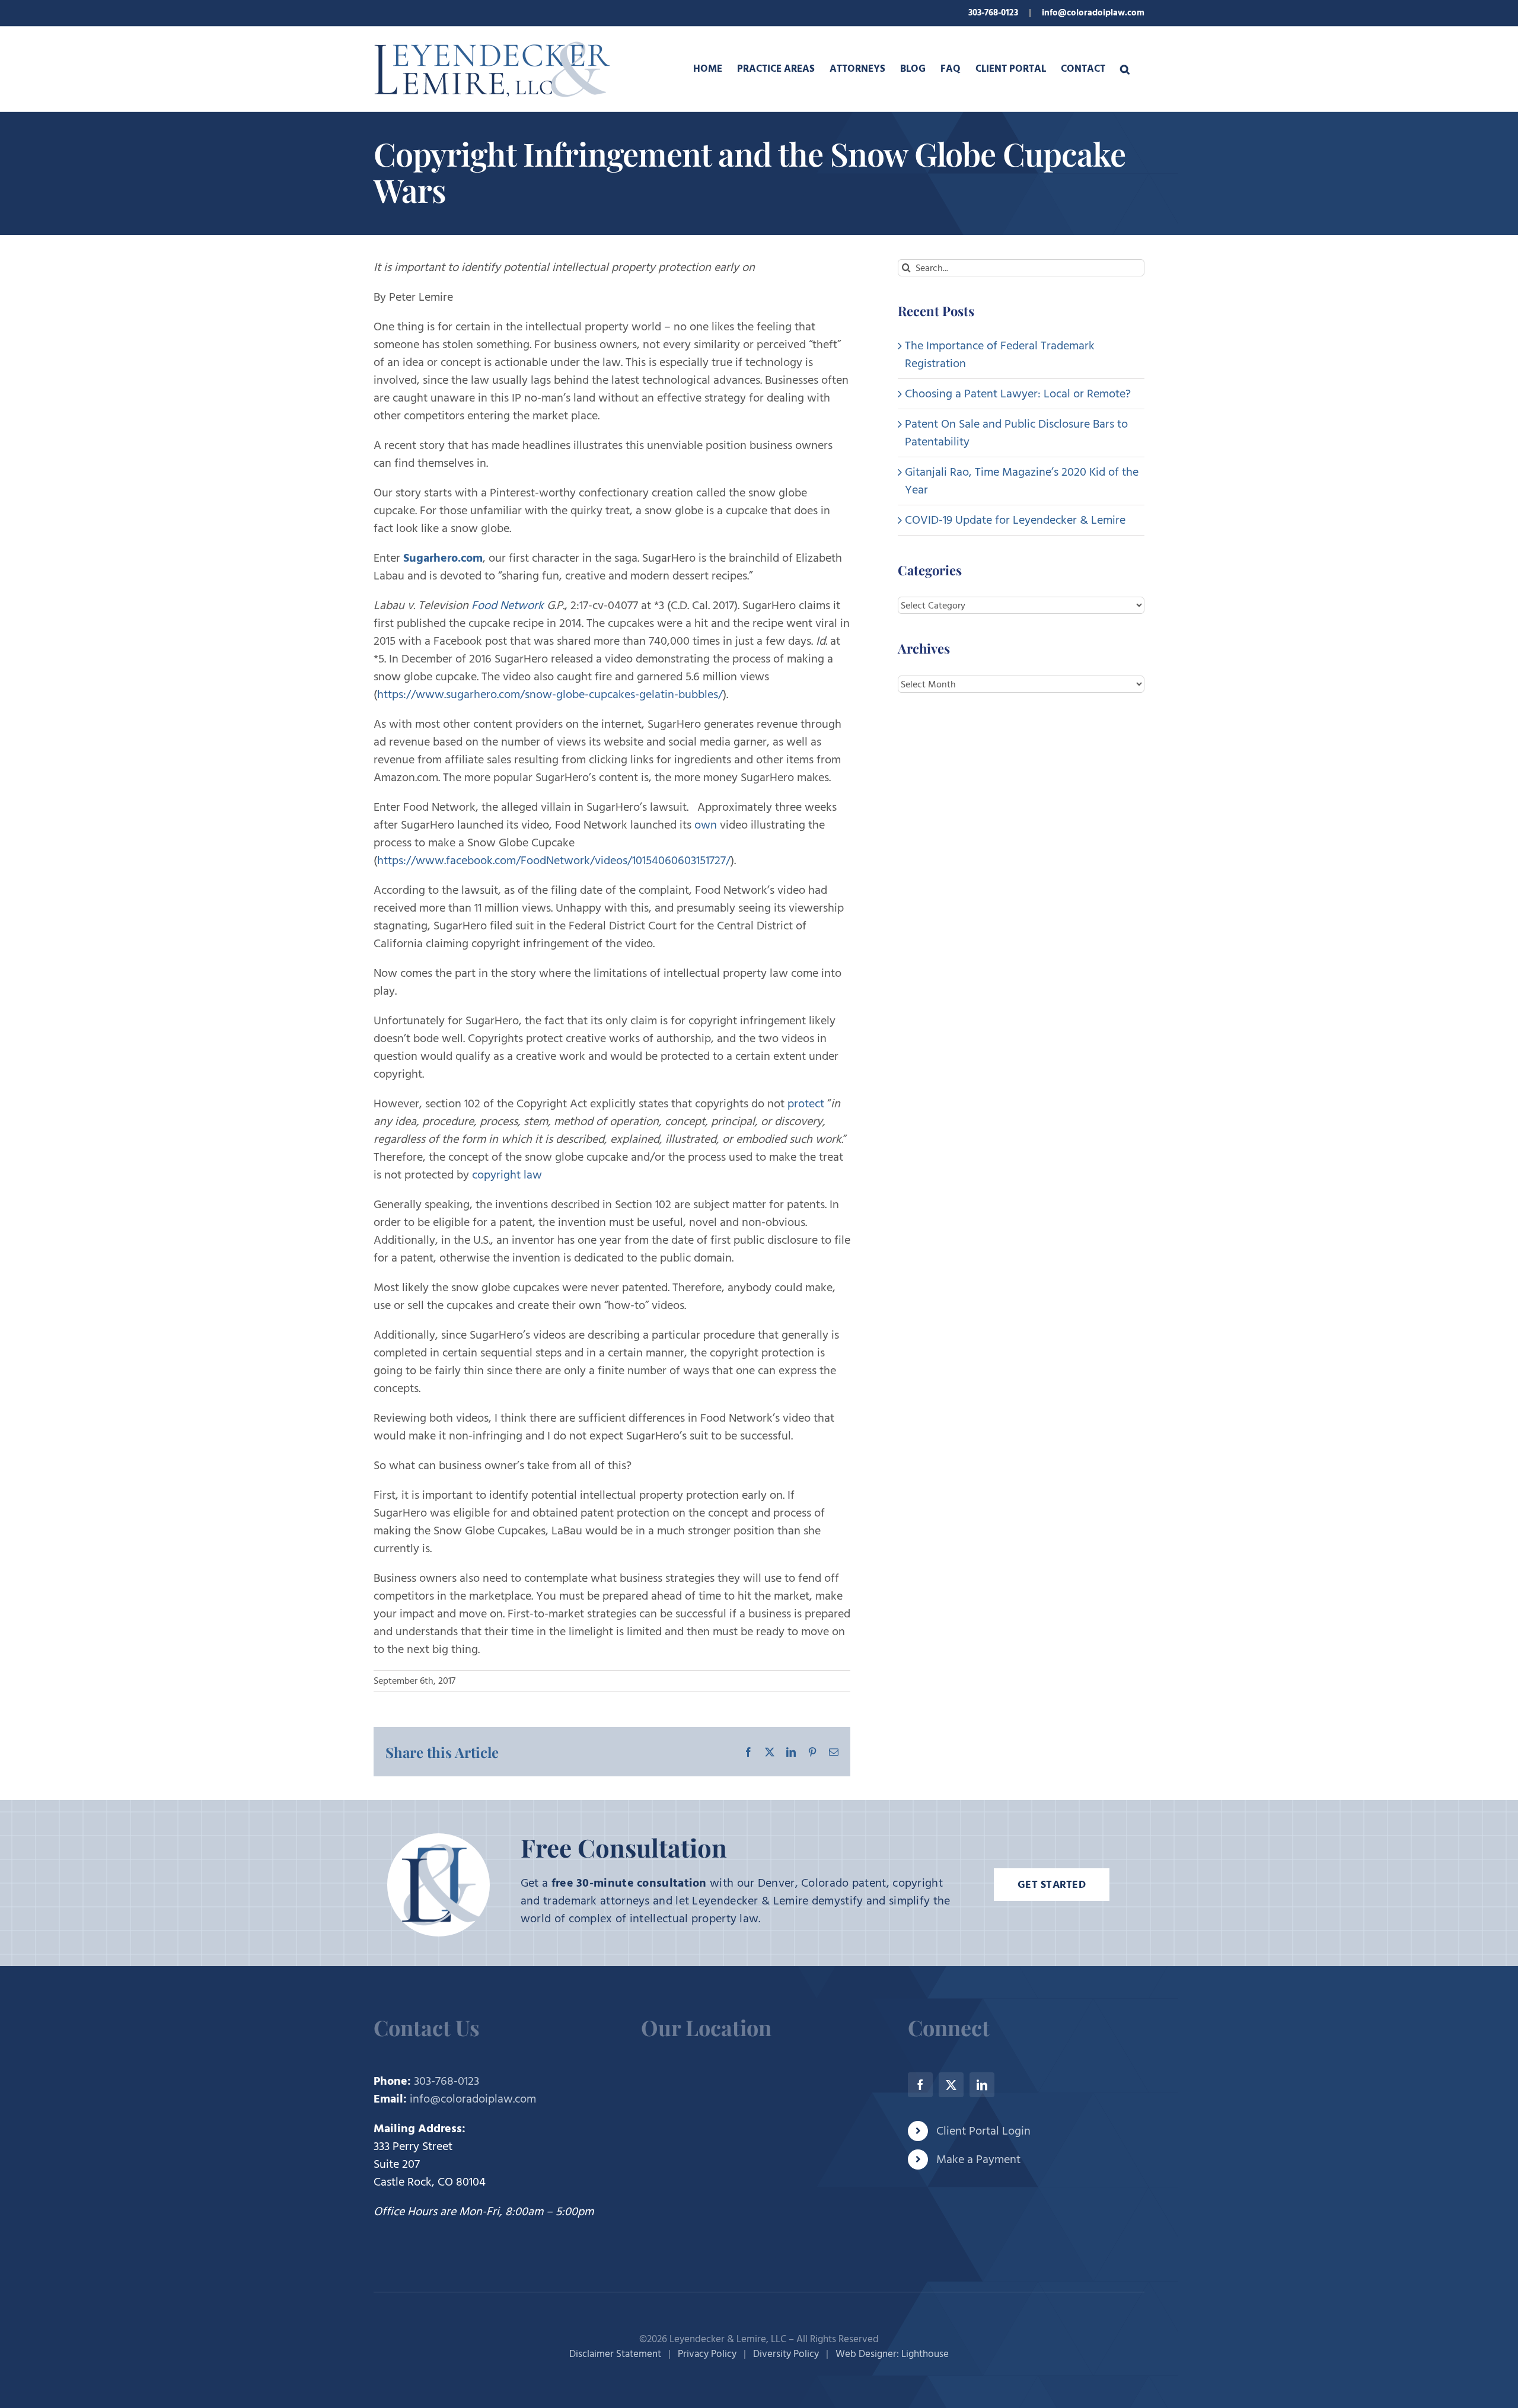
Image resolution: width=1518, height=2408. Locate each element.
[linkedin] (982, 2085)
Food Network (508, 606)
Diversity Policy (786, 2354)
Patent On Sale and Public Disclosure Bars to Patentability (1016, 433)
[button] (1125, 69)
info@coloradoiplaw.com (1093, 13)
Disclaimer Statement (615, 2354)
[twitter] (951, 2085)
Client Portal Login (983, 2131)
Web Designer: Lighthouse (892, 2354)
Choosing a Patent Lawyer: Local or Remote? (1018, 394)
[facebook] (920, 2085)
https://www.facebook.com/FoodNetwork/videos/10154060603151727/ (554, 861)
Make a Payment (978, 2159)
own (706, 825)
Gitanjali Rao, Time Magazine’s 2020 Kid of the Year (1022, 481)
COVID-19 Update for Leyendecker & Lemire (1015, 520)
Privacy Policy (707, 2354)
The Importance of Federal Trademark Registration (1000, 355)
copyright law (507, 1175)
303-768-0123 (993, 13)
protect (806, 1104)
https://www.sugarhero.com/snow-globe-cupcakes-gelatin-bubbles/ (550, 695)
